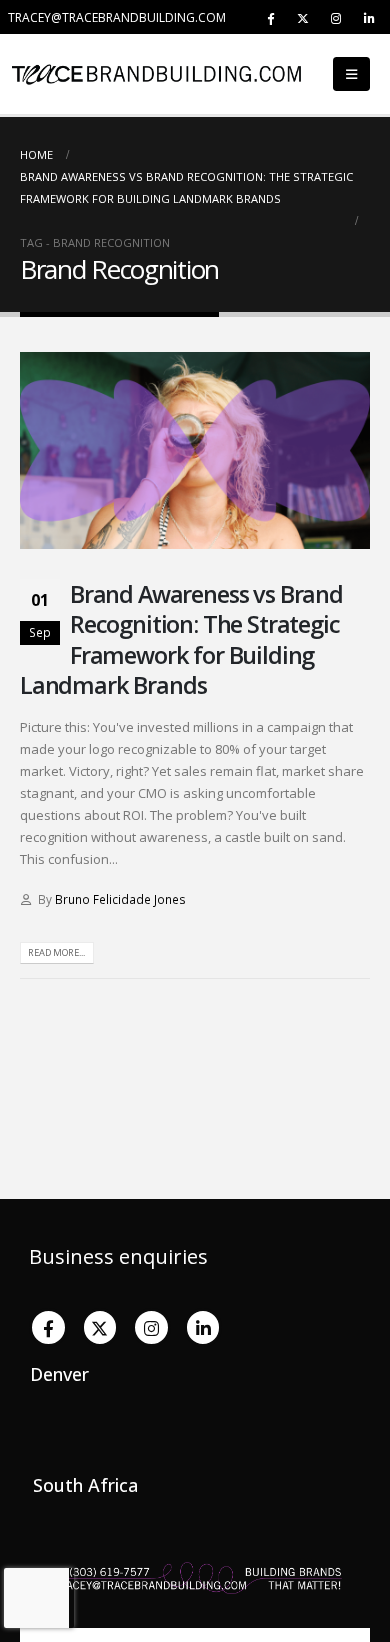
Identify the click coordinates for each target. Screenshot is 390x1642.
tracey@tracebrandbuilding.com (117, 17)
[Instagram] (336, 18)
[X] (303, 18)
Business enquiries (118, 1256)
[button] (351, 74)
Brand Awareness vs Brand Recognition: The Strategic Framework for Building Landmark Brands (181, 639)
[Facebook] (270, 18)
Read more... (56, 952)
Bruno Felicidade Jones (120, 899)
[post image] (195, 450)
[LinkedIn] (369, 18)
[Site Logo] (60, 73)
